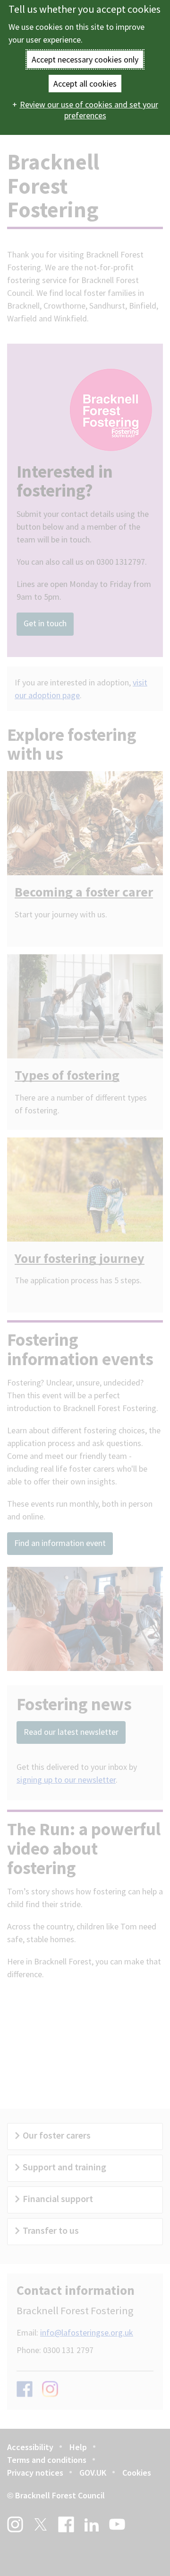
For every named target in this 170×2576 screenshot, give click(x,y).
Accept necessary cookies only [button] (85, 59)
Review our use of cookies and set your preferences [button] (89, 110)
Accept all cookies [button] (85, 84)
